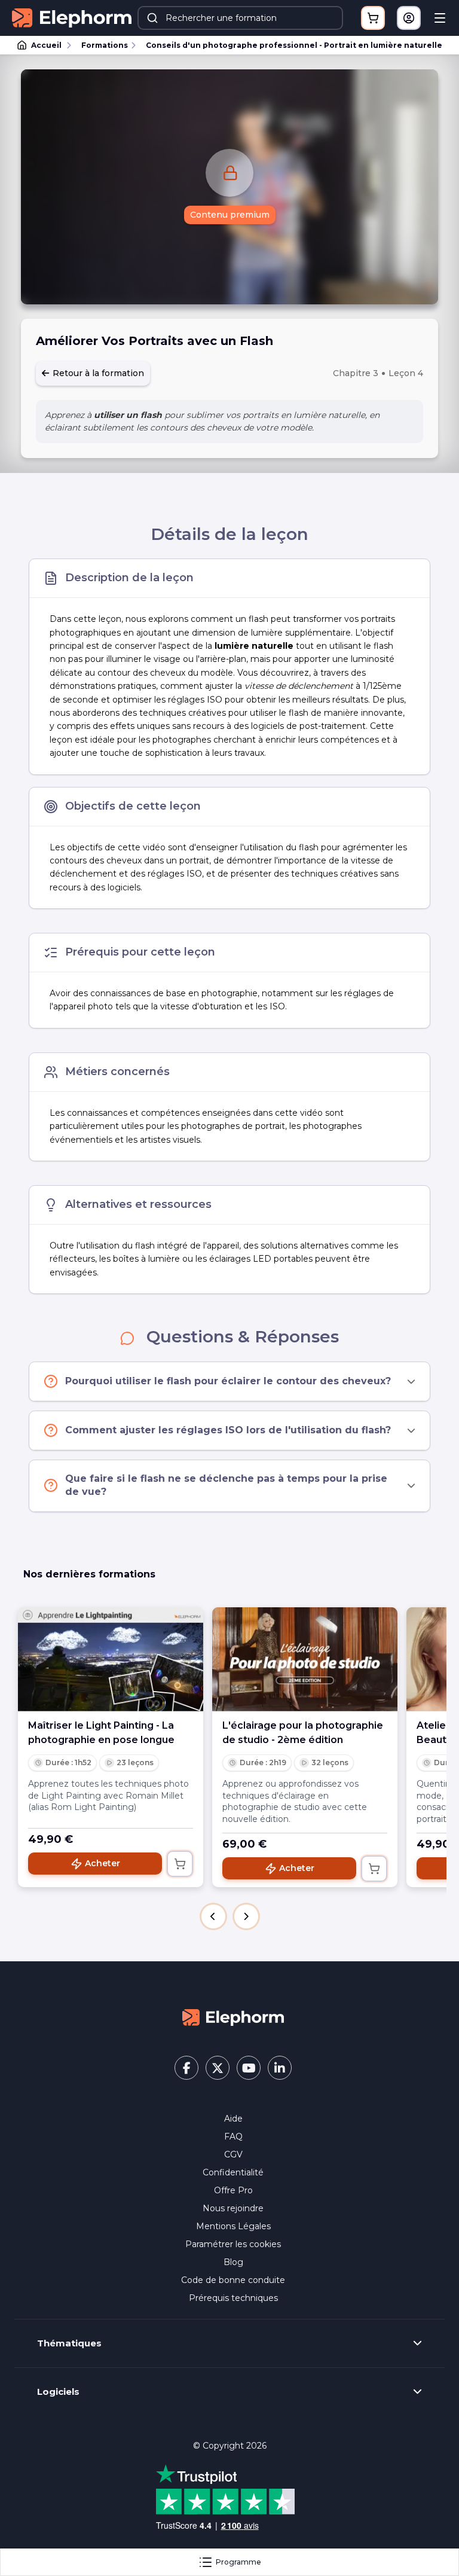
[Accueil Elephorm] (233, 2016)
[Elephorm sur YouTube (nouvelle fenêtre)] (249, 2068)
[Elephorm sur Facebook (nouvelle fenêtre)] (186, 2068)
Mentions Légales (233, 2226)
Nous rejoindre (233, 2208)
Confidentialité (233, 2172)
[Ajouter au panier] (180, 1864)
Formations (105, 45)
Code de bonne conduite (233, 2280)
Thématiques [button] (69, 2343)
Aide (233, 2119)
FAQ (233, 2137)
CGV (233, 2154)
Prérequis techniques (233, 2298)
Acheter (102, 1863)
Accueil (46, 45)
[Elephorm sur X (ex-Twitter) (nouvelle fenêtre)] (218, 2068)
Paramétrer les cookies (233, 2244)
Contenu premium (230, 215)
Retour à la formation (97, 373)
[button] (213, 1916)
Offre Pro (233, 2190)
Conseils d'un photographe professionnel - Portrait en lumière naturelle (294, 45)
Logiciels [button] (58, 2392)
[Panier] (373, 18)
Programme (238, 2562)
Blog (233, 2262)
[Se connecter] (409, 18)
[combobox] (240, 18)
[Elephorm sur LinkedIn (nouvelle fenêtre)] (280, 2068)
